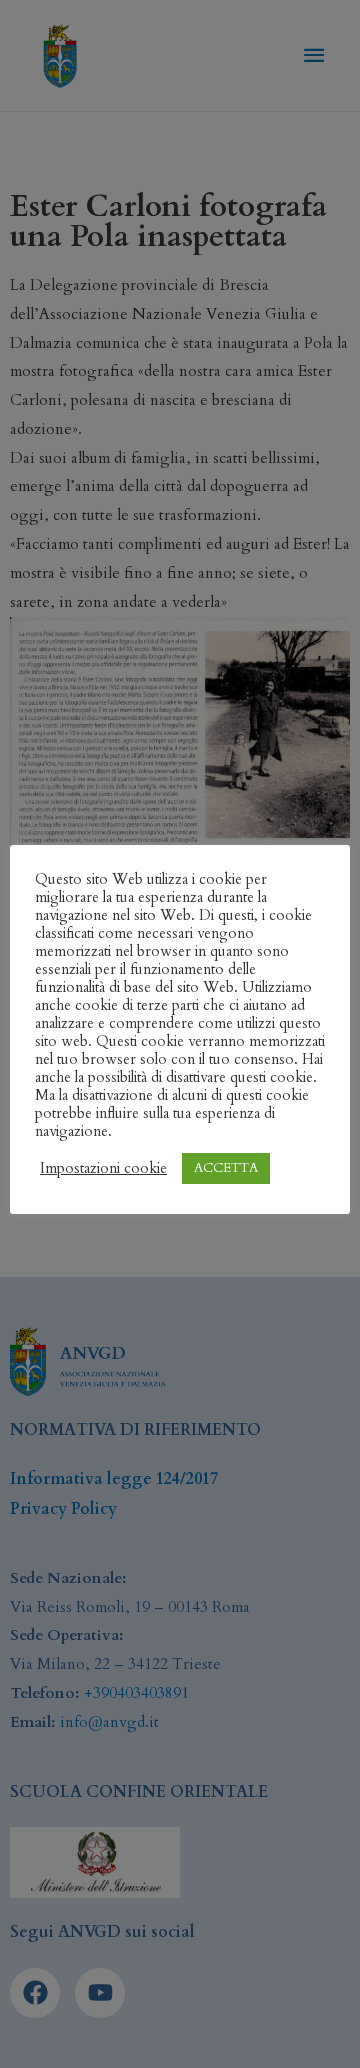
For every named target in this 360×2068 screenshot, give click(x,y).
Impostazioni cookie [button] (103, 1168)
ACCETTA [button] (226, 1168)
